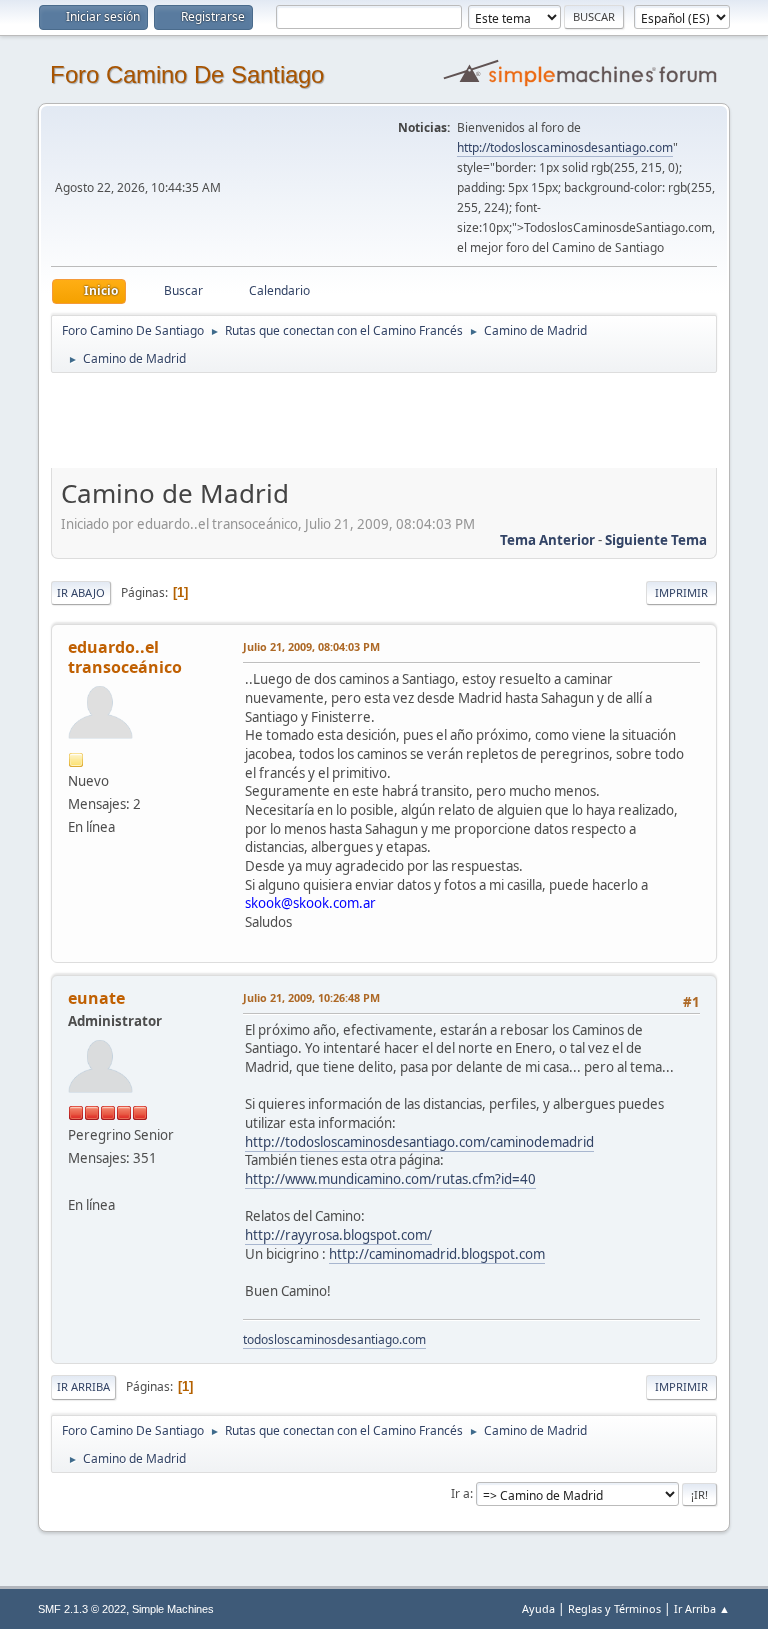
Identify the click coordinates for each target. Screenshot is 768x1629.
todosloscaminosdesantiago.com (334, 1339)
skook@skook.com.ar (310, 903)
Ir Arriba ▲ (702, 1608)
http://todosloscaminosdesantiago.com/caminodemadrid (419, 1142)
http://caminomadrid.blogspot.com (437, 1254)
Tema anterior (547, 540)
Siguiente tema (656, 540)
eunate (96, 998)
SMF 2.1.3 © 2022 (82, 1609)
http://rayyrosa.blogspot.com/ (338, 1235)
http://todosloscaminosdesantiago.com (565, 147)
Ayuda (538, 1608)
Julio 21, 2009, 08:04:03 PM (311, 646)
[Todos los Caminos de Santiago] (76, 1181)
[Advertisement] (403, 420)
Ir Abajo (81, 592)
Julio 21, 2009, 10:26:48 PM (311, 997)
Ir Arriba (83, 1386)
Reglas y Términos (614, 1608)
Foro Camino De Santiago (187, 74)
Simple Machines (173, 1609)
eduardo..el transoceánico (125, 657)
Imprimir (681, 592)
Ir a (460, 1493)
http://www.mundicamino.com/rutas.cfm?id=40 (390, 1179)
